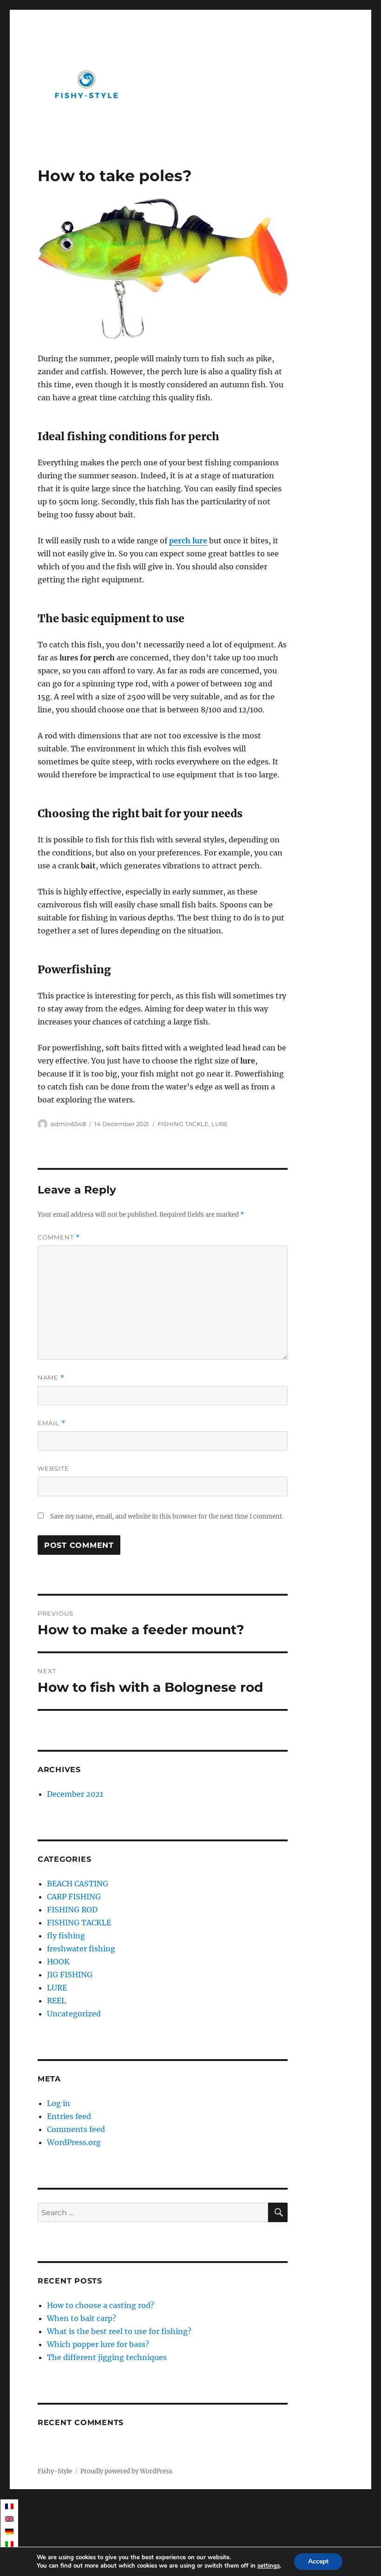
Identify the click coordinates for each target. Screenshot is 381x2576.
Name (51, 1378)
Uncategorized (74, 2014)
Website (53, 1468)
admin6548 (68, 1124)
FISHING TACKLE (183, 1124)
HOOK (58, 1962)
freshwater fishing (81, 1949)
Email (52, 1423)
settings (269, 2566)
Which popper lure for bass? (98, 2344)
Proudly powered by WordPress (126, 2471)
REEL (56, 2001)
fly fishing (66, 1936)
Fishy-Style (55, 2471)
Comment (59, 1237)
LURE (220, 1124)
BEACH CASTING (78, 1884)
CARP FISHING (74, 1897)
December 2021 (75, 1794)
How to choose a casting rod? (101, 2305)
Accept (318, 2561)
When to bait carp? (82, 2318)
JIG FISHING (70, 1975)
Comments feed (76, 2129)
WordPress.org (74, 2142)
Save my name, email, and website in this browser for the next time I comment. (167, 1516)
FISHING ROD (72, 1910)
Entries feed (69, 2116)
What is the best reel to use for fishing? (119, 2331)
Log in (59, 2103)
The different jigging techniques (107, 2357)
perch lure (188, 541)
